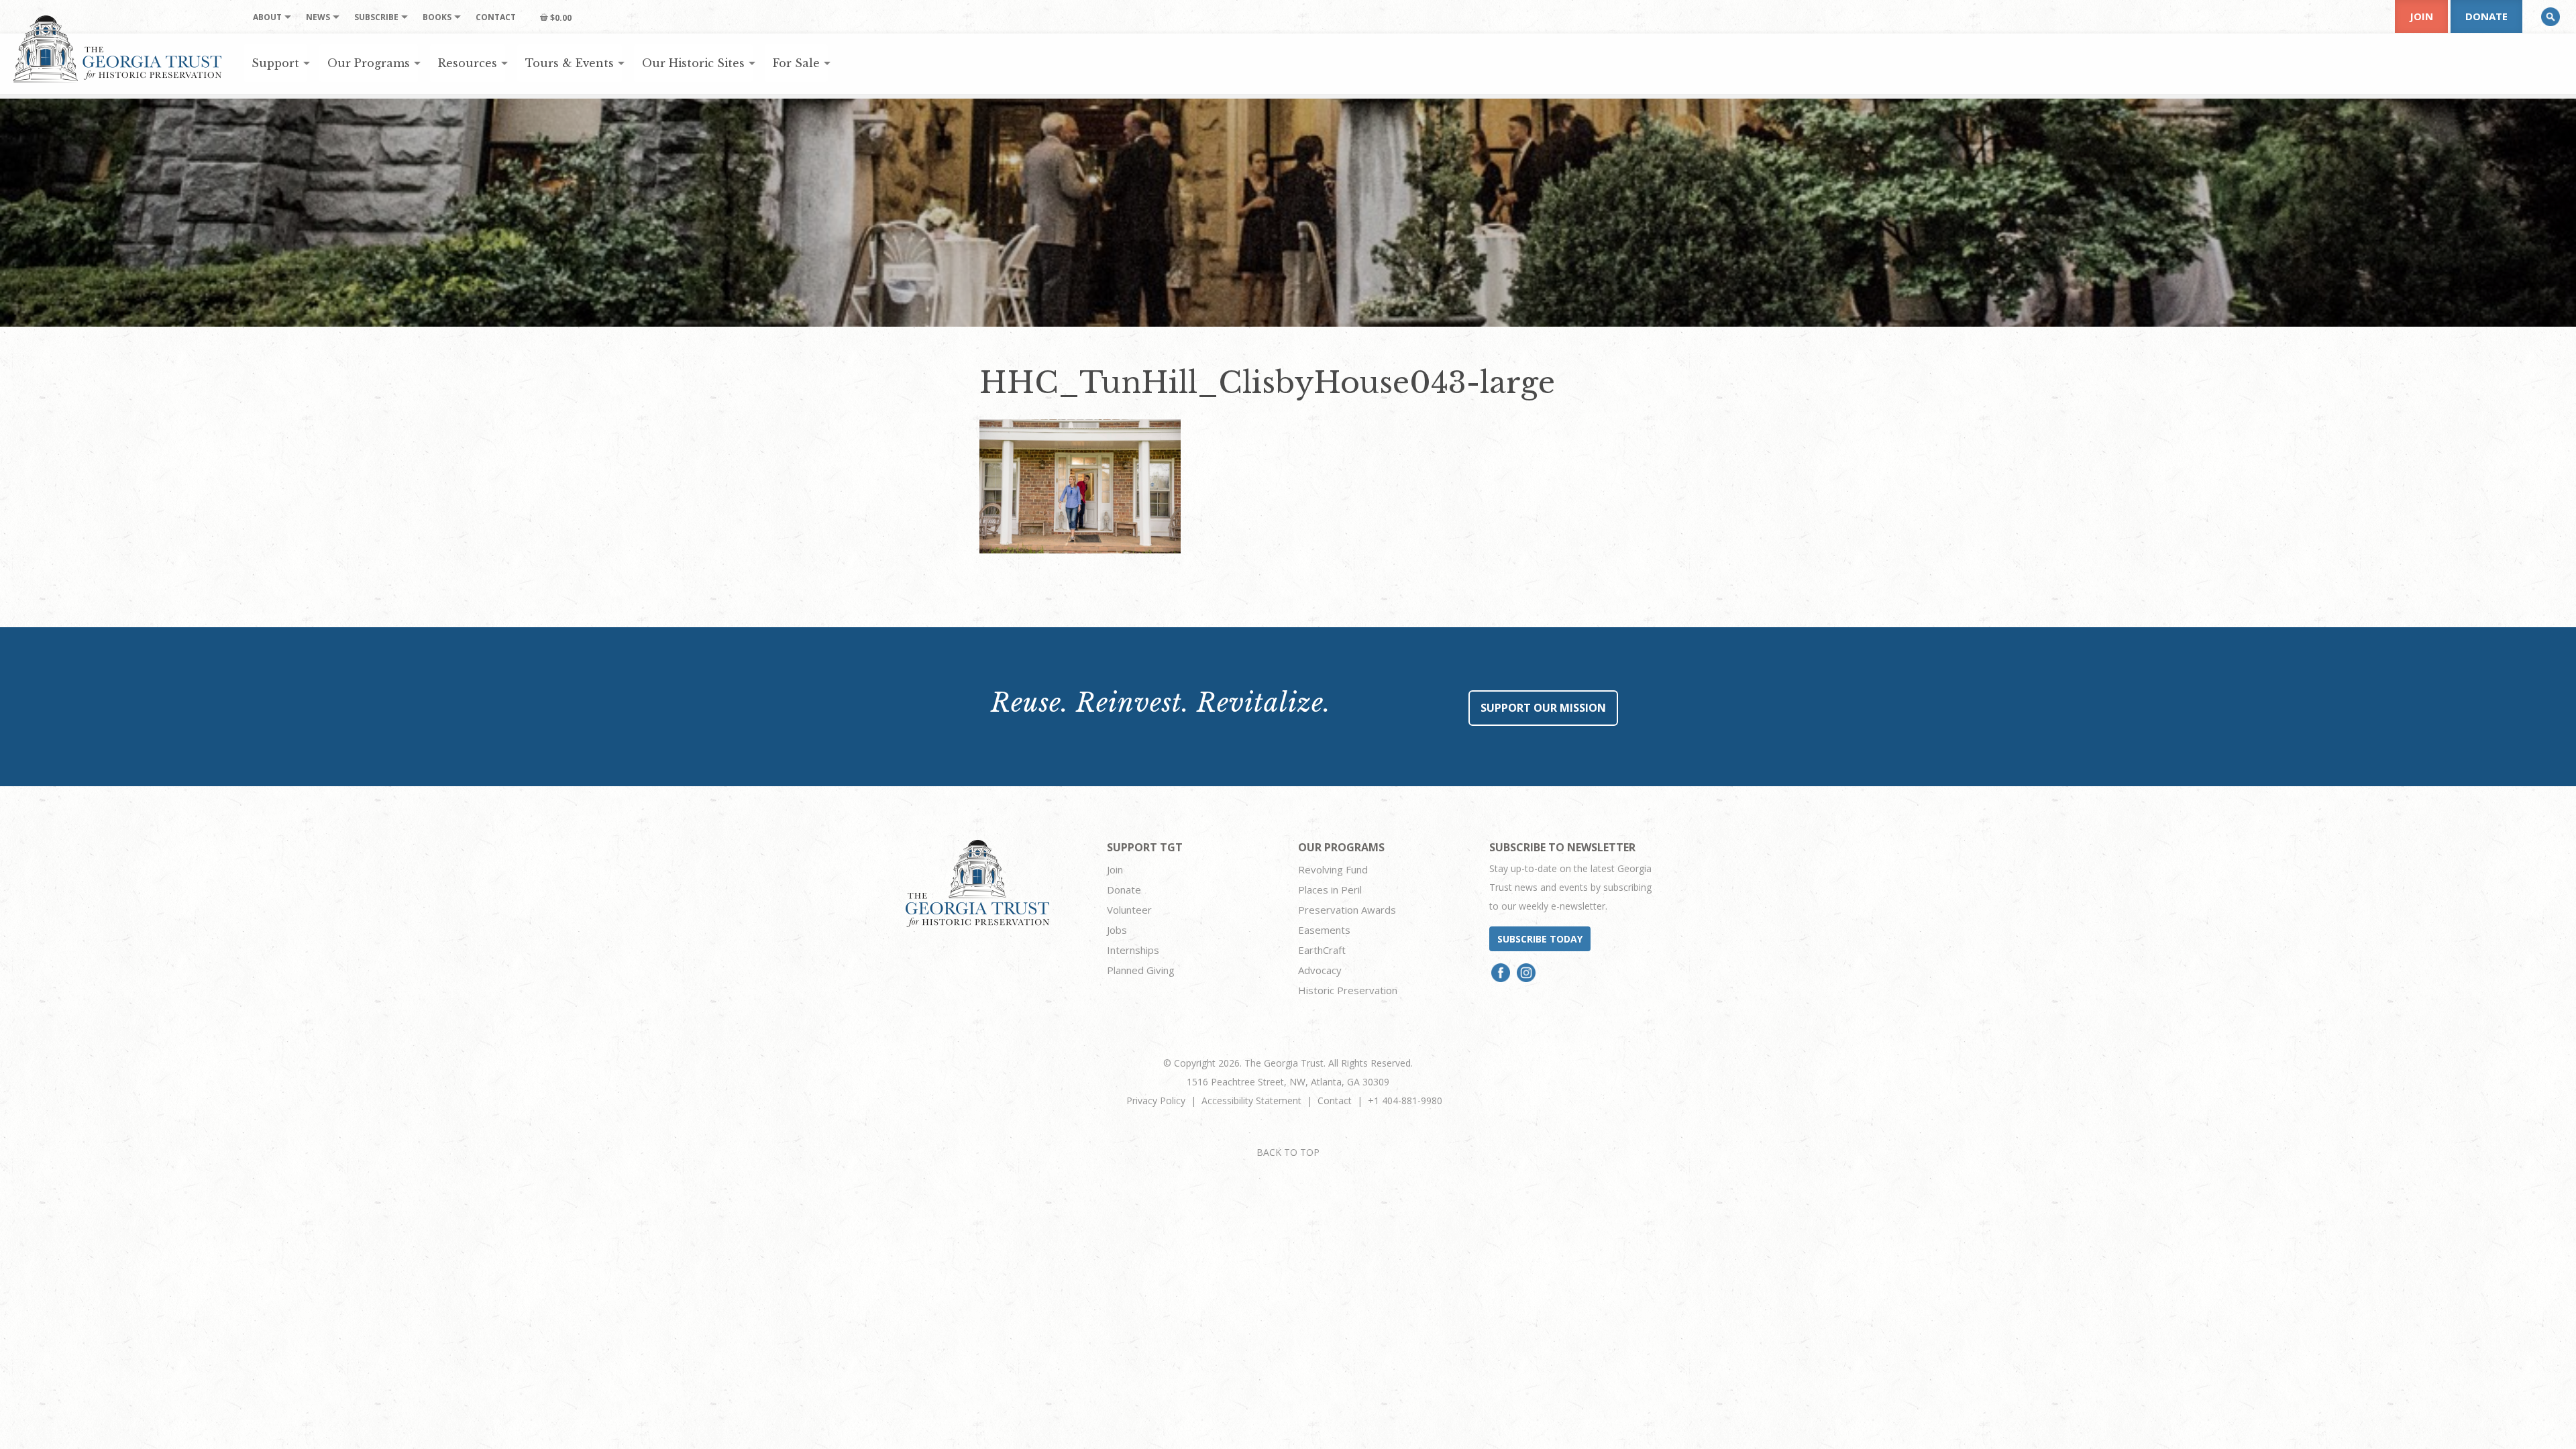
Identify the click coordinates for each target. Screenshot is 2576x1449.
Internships (1133, 950)
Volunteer (1129, 910)
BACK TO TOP (1288, 1152)
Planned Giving (1141, 970)
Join (2421, 16)
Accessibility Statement (1251, 1101)
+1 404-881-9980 (1405, 1101)
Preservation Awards (1347, 910)
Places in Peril (1330, 890)
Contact (1335, 1101)
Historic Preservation (1348, 990)
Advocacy (1320, 970)
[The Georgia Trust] (118, 49)
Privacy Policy (1156, 1101)
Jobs (1117, 930)
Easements (1324, 930)
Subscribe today (1540, 939)
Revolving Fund (1333, 869)
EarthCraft (1322, 950)
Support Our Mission (1543, 708)
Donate (2486, 16)
